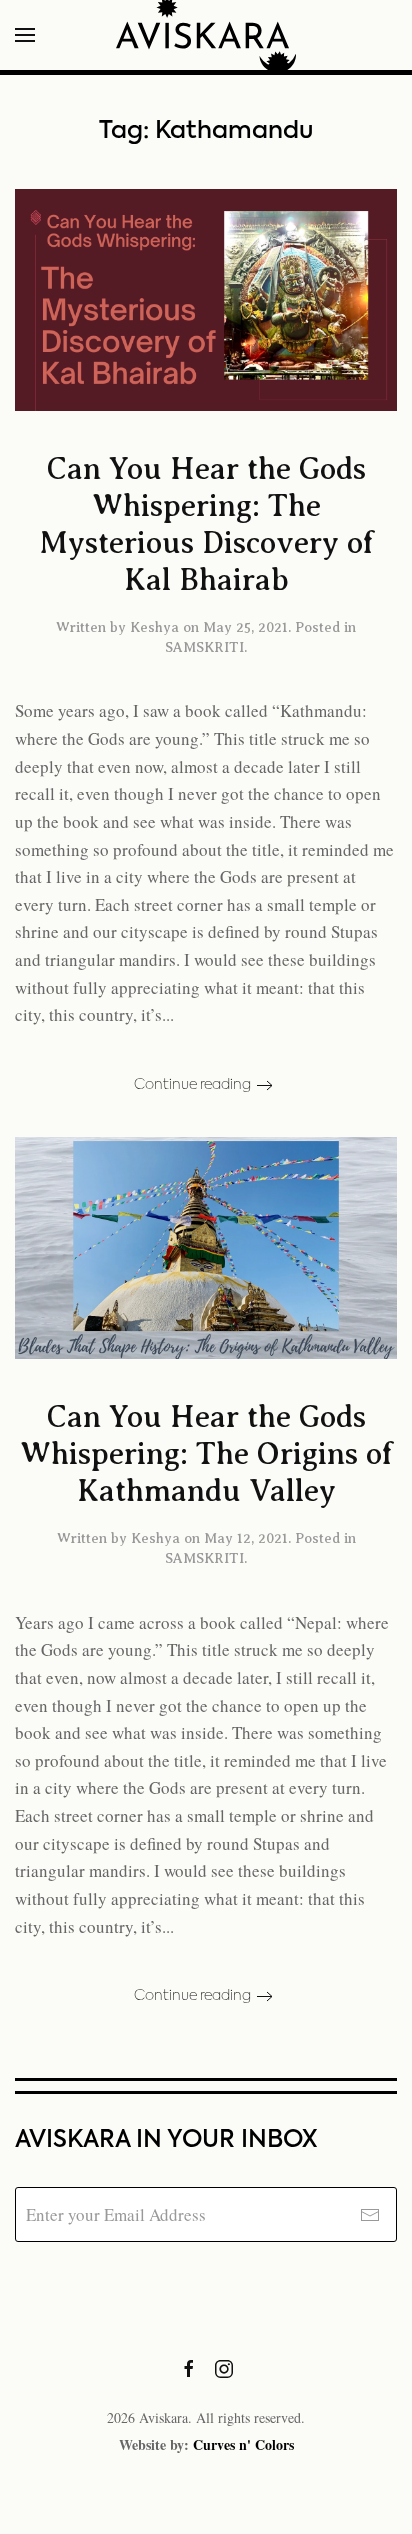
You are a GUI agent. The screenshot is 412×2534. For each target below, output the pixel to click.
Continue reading (192, 1085)
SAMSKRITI (204, 647)
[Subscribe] (369, 2214)
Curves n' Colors (243, 2444)
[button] (25, 35)
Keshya (154, 627)
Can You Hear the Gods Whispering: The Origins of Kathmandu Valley (206, 1453)
